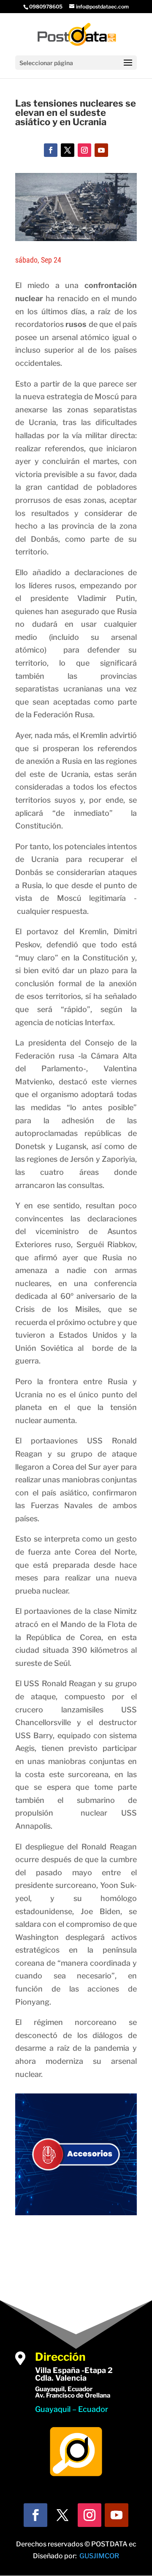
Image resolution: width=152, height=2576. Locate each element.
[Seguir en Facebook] (51, 150)
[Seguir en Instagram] (84, 150)
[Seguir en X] (68, 150)
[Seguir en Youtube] (101, 150)
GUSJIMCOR (99, 2556)
